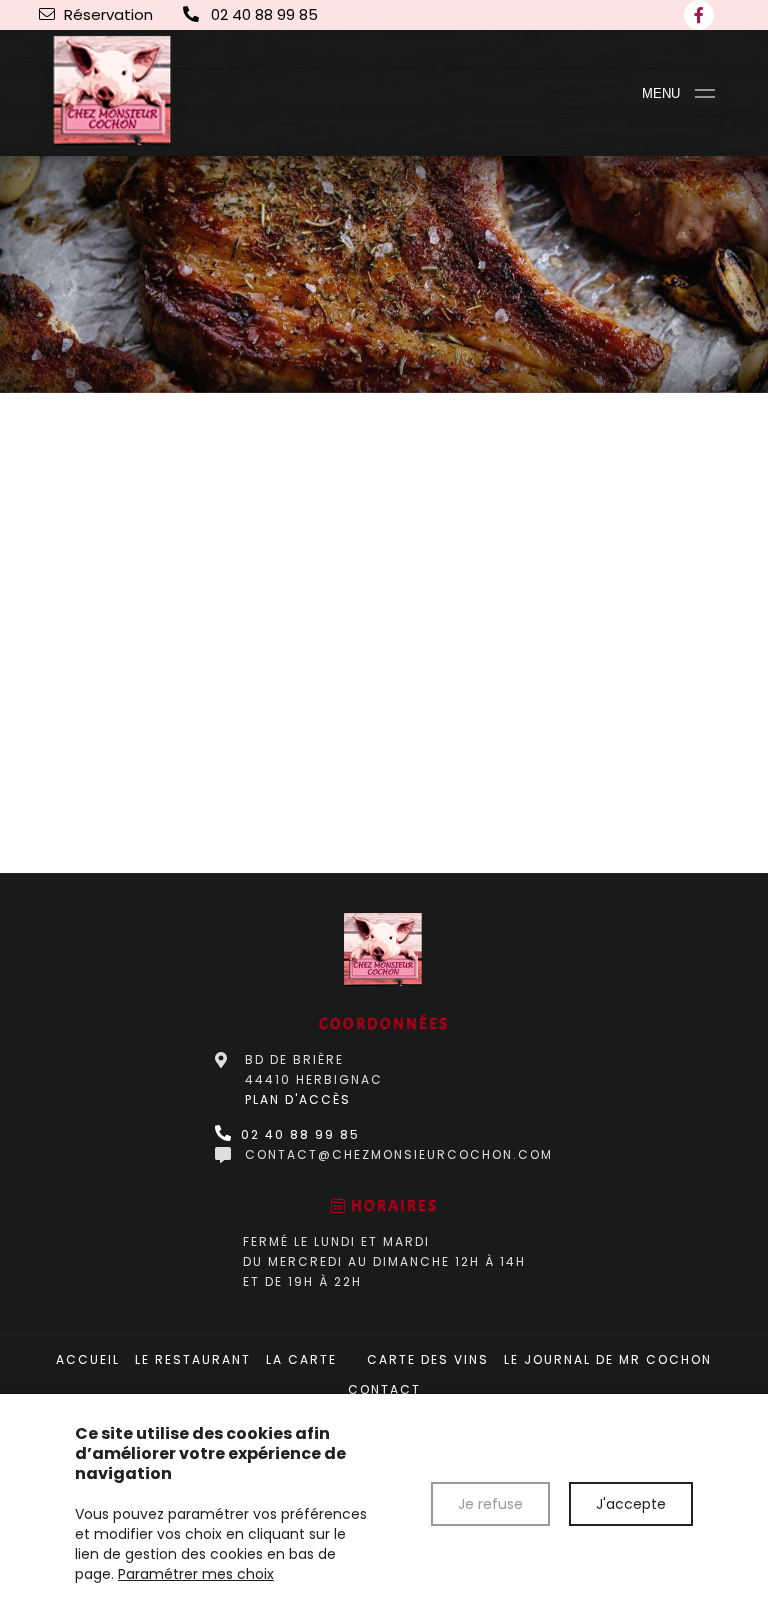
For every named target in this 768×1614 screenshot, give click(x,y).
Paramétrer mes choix (196, 1574)
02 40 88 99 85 (298, 1134)
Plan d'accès (298, 1099)
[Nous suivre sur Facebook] (699, 15)
